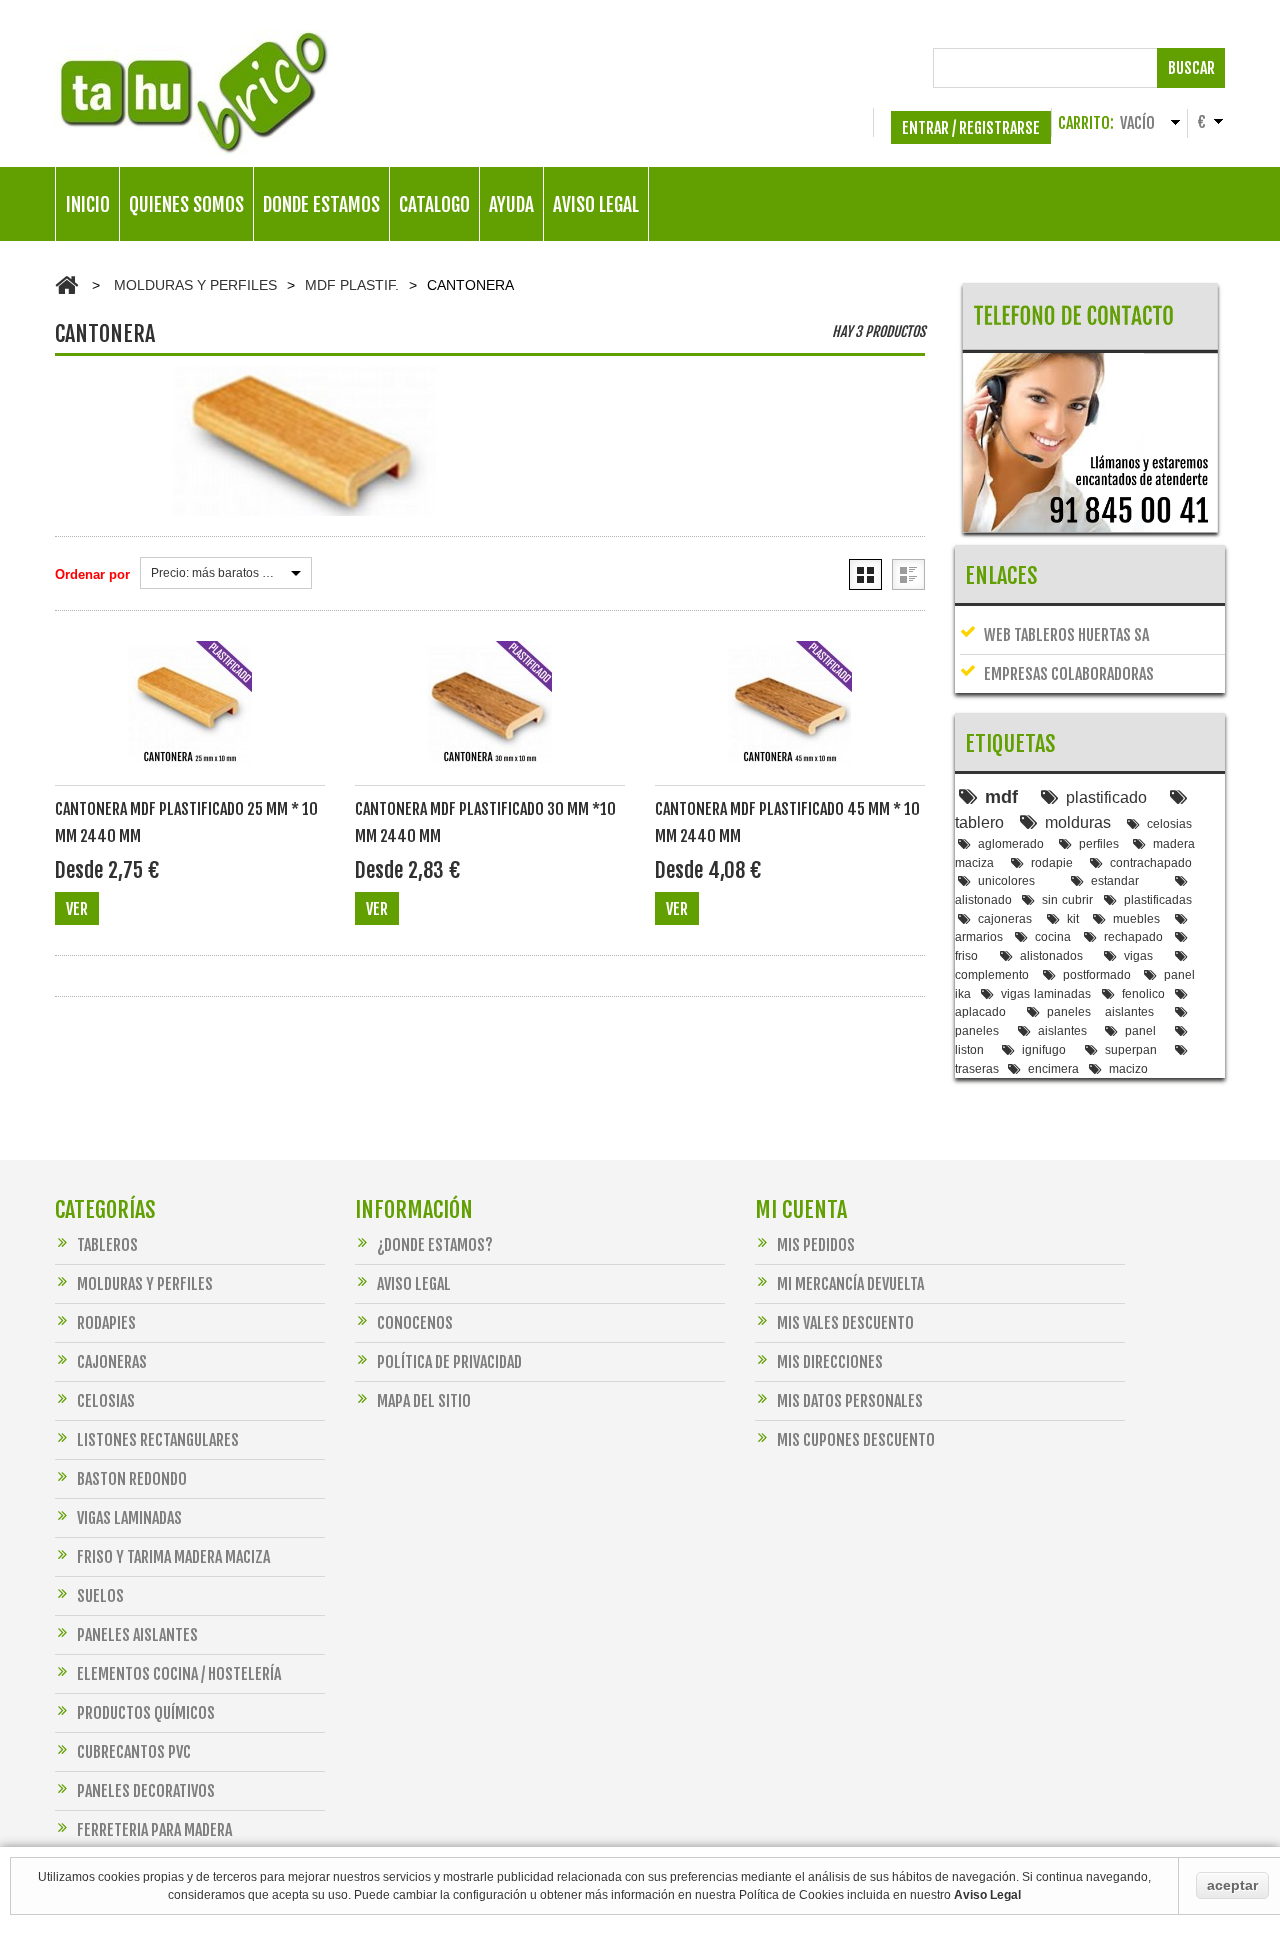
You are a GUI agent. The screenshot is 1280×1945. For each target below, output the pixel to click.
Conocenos (415, 1323)
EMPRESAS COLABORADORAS (1069, 674)
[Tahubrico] (193, 92)
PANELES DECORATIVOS (146, 1791)
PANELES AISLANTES (137, 1635)
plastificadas (1158, 899)
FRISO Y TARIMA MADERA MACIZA (173, 1557)
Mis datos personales (850, 1401)
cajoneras (1005, 918)
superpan (1131, 1049)
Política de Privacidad (449, 1362)
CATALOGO (434, 205)
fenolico (1143, 993)
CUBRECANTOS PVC (134, 1752)
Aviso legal (414, 1284)
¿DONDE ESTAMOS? (435, 1245)
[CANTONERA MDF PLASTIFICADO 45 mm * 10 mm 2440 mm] (790, 713)
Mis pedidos (816, 1245)
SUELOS (100, 1596)
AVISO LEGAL (596, 205)
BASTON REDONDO (132, 1479)
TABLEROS (107, 1245)
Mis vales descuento (845, 1323)
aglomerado (1011, 843)
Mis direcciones (830, 1362)
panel (1140, 1030)
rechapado (1133, 936)
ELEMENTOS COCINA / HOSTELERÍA (179, 1674)
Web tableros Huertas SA (1066, 635)
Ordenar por (92, 574)
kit (1073, 918)
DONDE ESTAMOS (321, 205)
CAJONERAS (112, 1362)
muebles (1136, 918)
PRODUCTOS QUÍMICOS (146, 1713)
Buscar (1191, 68)
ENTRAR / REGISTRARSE (971, 128)
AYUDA (511, 205)
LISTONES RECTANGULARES (158, 1440)
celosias (1169, 823)
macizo (1128, 1068)
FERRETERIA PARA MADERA (154, 1830)
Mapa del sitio (424, 1401)
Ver (77, 909)
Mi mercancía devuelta (850, 1284)
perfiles (1099, 843)
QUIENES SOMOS (186, 205)
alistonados (1051, 955)
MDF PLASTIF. (352, 285)
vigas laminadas (1046, 993)
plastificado (1106, 797)
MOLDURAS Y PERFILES (195, 285)
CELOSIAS (106, 1401)
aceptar (1232, 1885)
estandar (1115, 880)
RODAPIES (106, 1323)
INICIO (88, 205)
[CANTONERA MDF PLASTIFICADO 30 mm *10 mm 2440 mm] (490, 713)
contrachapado (1151, 862)
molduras (1078, 822)
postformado (1097, 974)
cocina (1053, 936)
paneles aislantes (1100, 1011)
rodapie (1052, 862)
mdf (1001, 797)
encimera (1053, 1068)
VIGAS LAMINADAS (129, 1518)
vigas (1138, 955)
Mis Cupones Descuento (856, 1440)
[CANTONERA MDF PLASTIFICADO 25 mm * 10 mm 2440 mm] (190, 713)
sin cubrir (1067, 899)
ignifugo (1044, 1049)
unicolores (1006, 880)
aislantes (1062, 1030)
